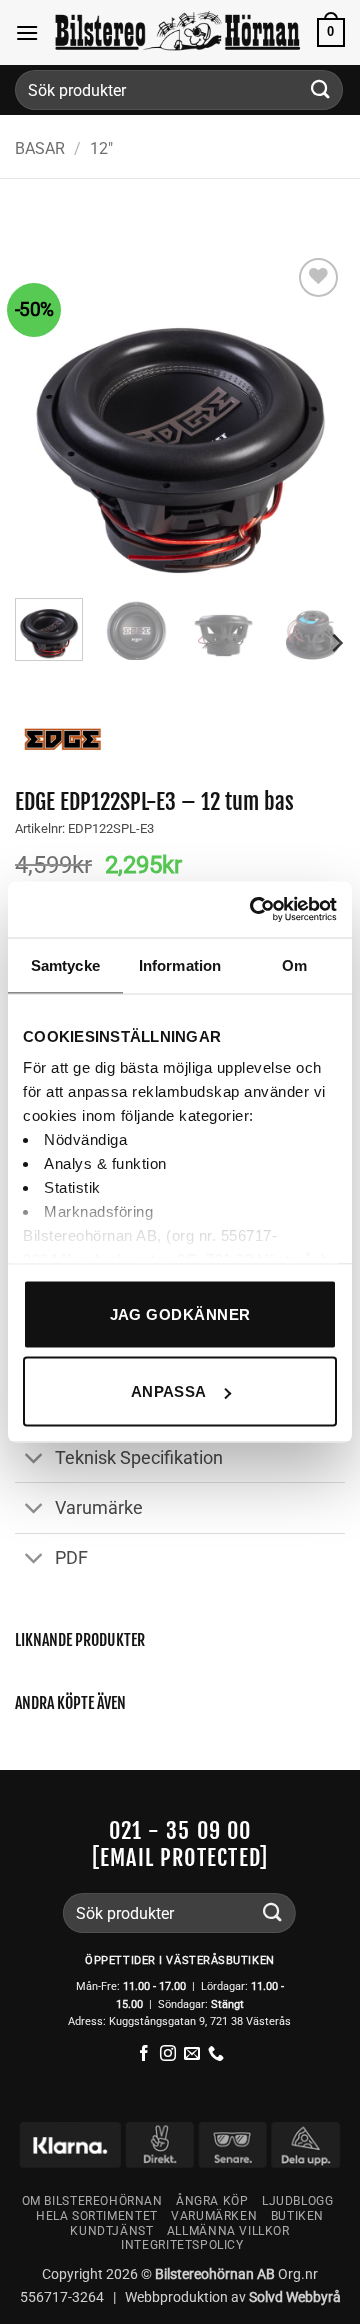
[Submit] (321, 89)
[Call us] (216, 2054)
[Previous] (47, 418)
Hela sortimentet (97, 2216)
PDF (71, 1558)
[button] (27, 32)
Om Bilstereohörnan (92, 2201)
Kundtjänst (111, 2231)
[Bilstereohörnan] (178, 32)
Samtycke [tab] (65, 964)
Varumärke (99, 1508)
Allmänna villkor (228, 2231)
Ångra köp (212, 2201)
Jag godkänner (180, 1313)
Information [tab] (180, 964)
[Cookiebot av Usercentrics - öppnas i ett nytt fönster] (254, 910)
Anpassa (169, 1391)
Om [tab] (294, 964)
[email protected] (180, 1857)
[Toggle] (34, 1459)
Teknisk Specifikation (139, 1458)
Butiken (297, 2216)
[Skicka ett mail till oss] (192, 2054)
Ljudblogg (298, 2201)
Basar (40, 148)
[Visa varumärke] (63, 737)
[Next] (313, 418)
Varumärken (214, 2216)
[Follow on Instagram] (168, 2054)
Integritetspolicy (182, 2245)
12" (101, 148)
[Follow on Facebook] (144, 2054)
